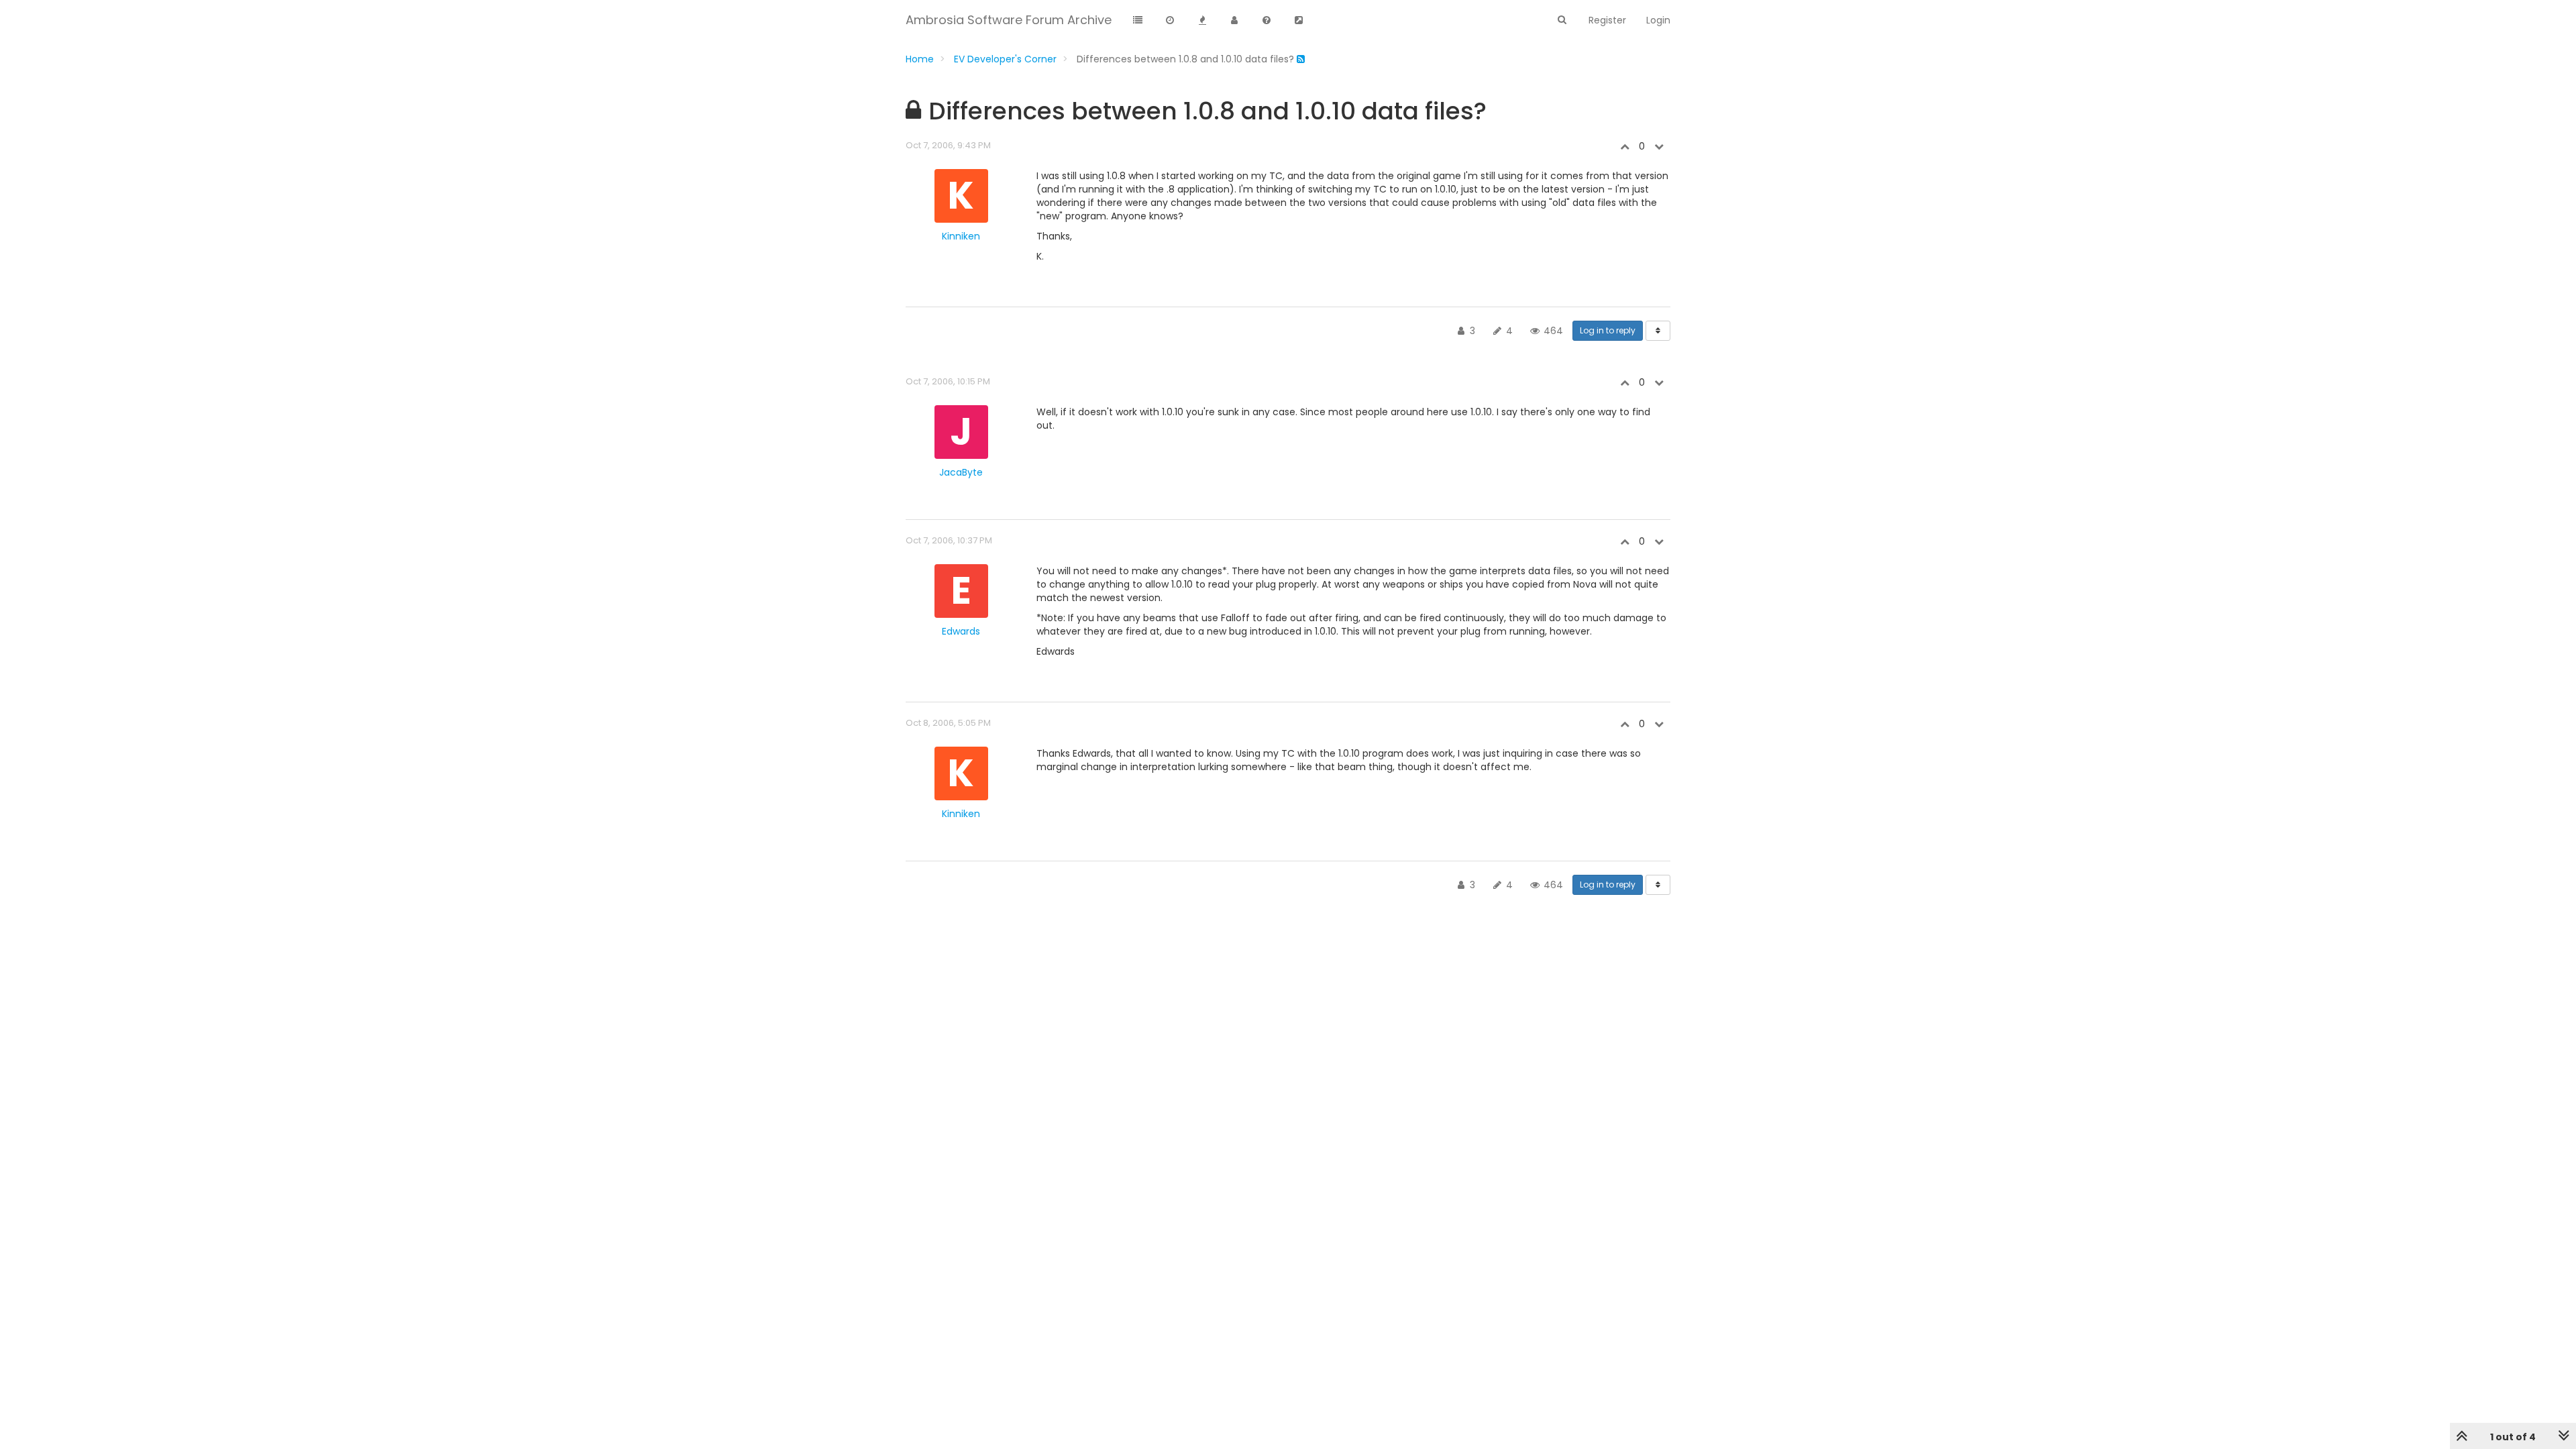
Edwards (961, 631)
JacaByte (961, 472)
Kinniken (961, 236)
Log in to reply (1608, 330)
